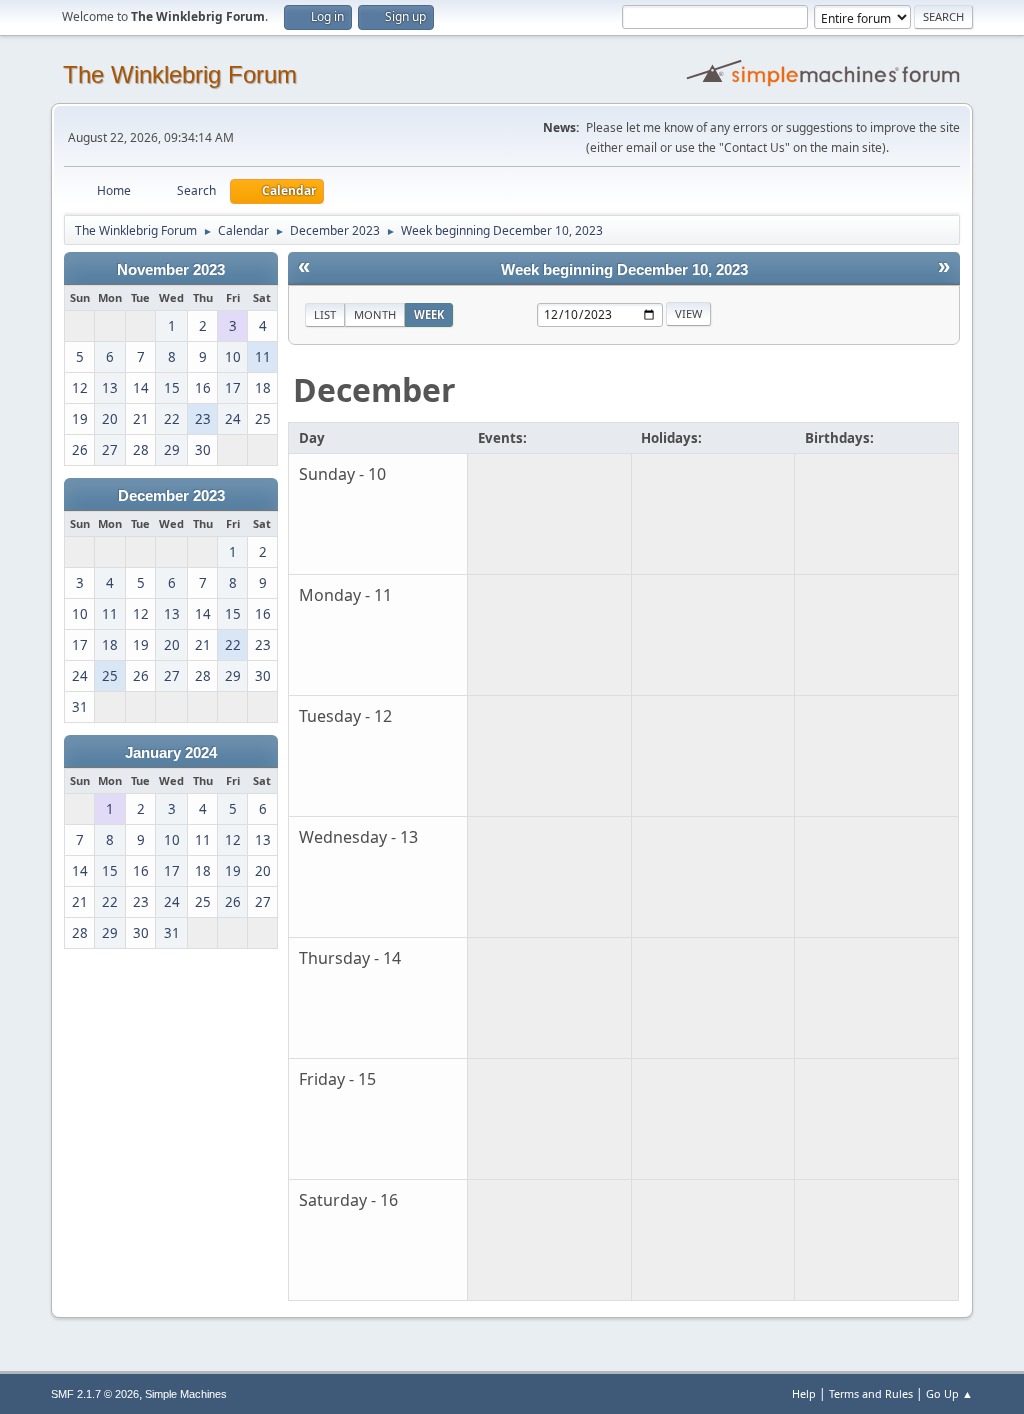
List (325, 314)
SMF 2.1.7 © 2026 (95, 1394)
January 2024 (171, 753)
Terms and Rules (871, 1393)
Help (804, 1393)
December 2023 (171, 496)
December (374, 389)
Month (375, 314)
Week (429, 314)
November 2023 (171, 270)
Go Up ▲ (949, 1393)
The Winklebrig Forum (180, 74)
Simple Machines (186, 1394)
